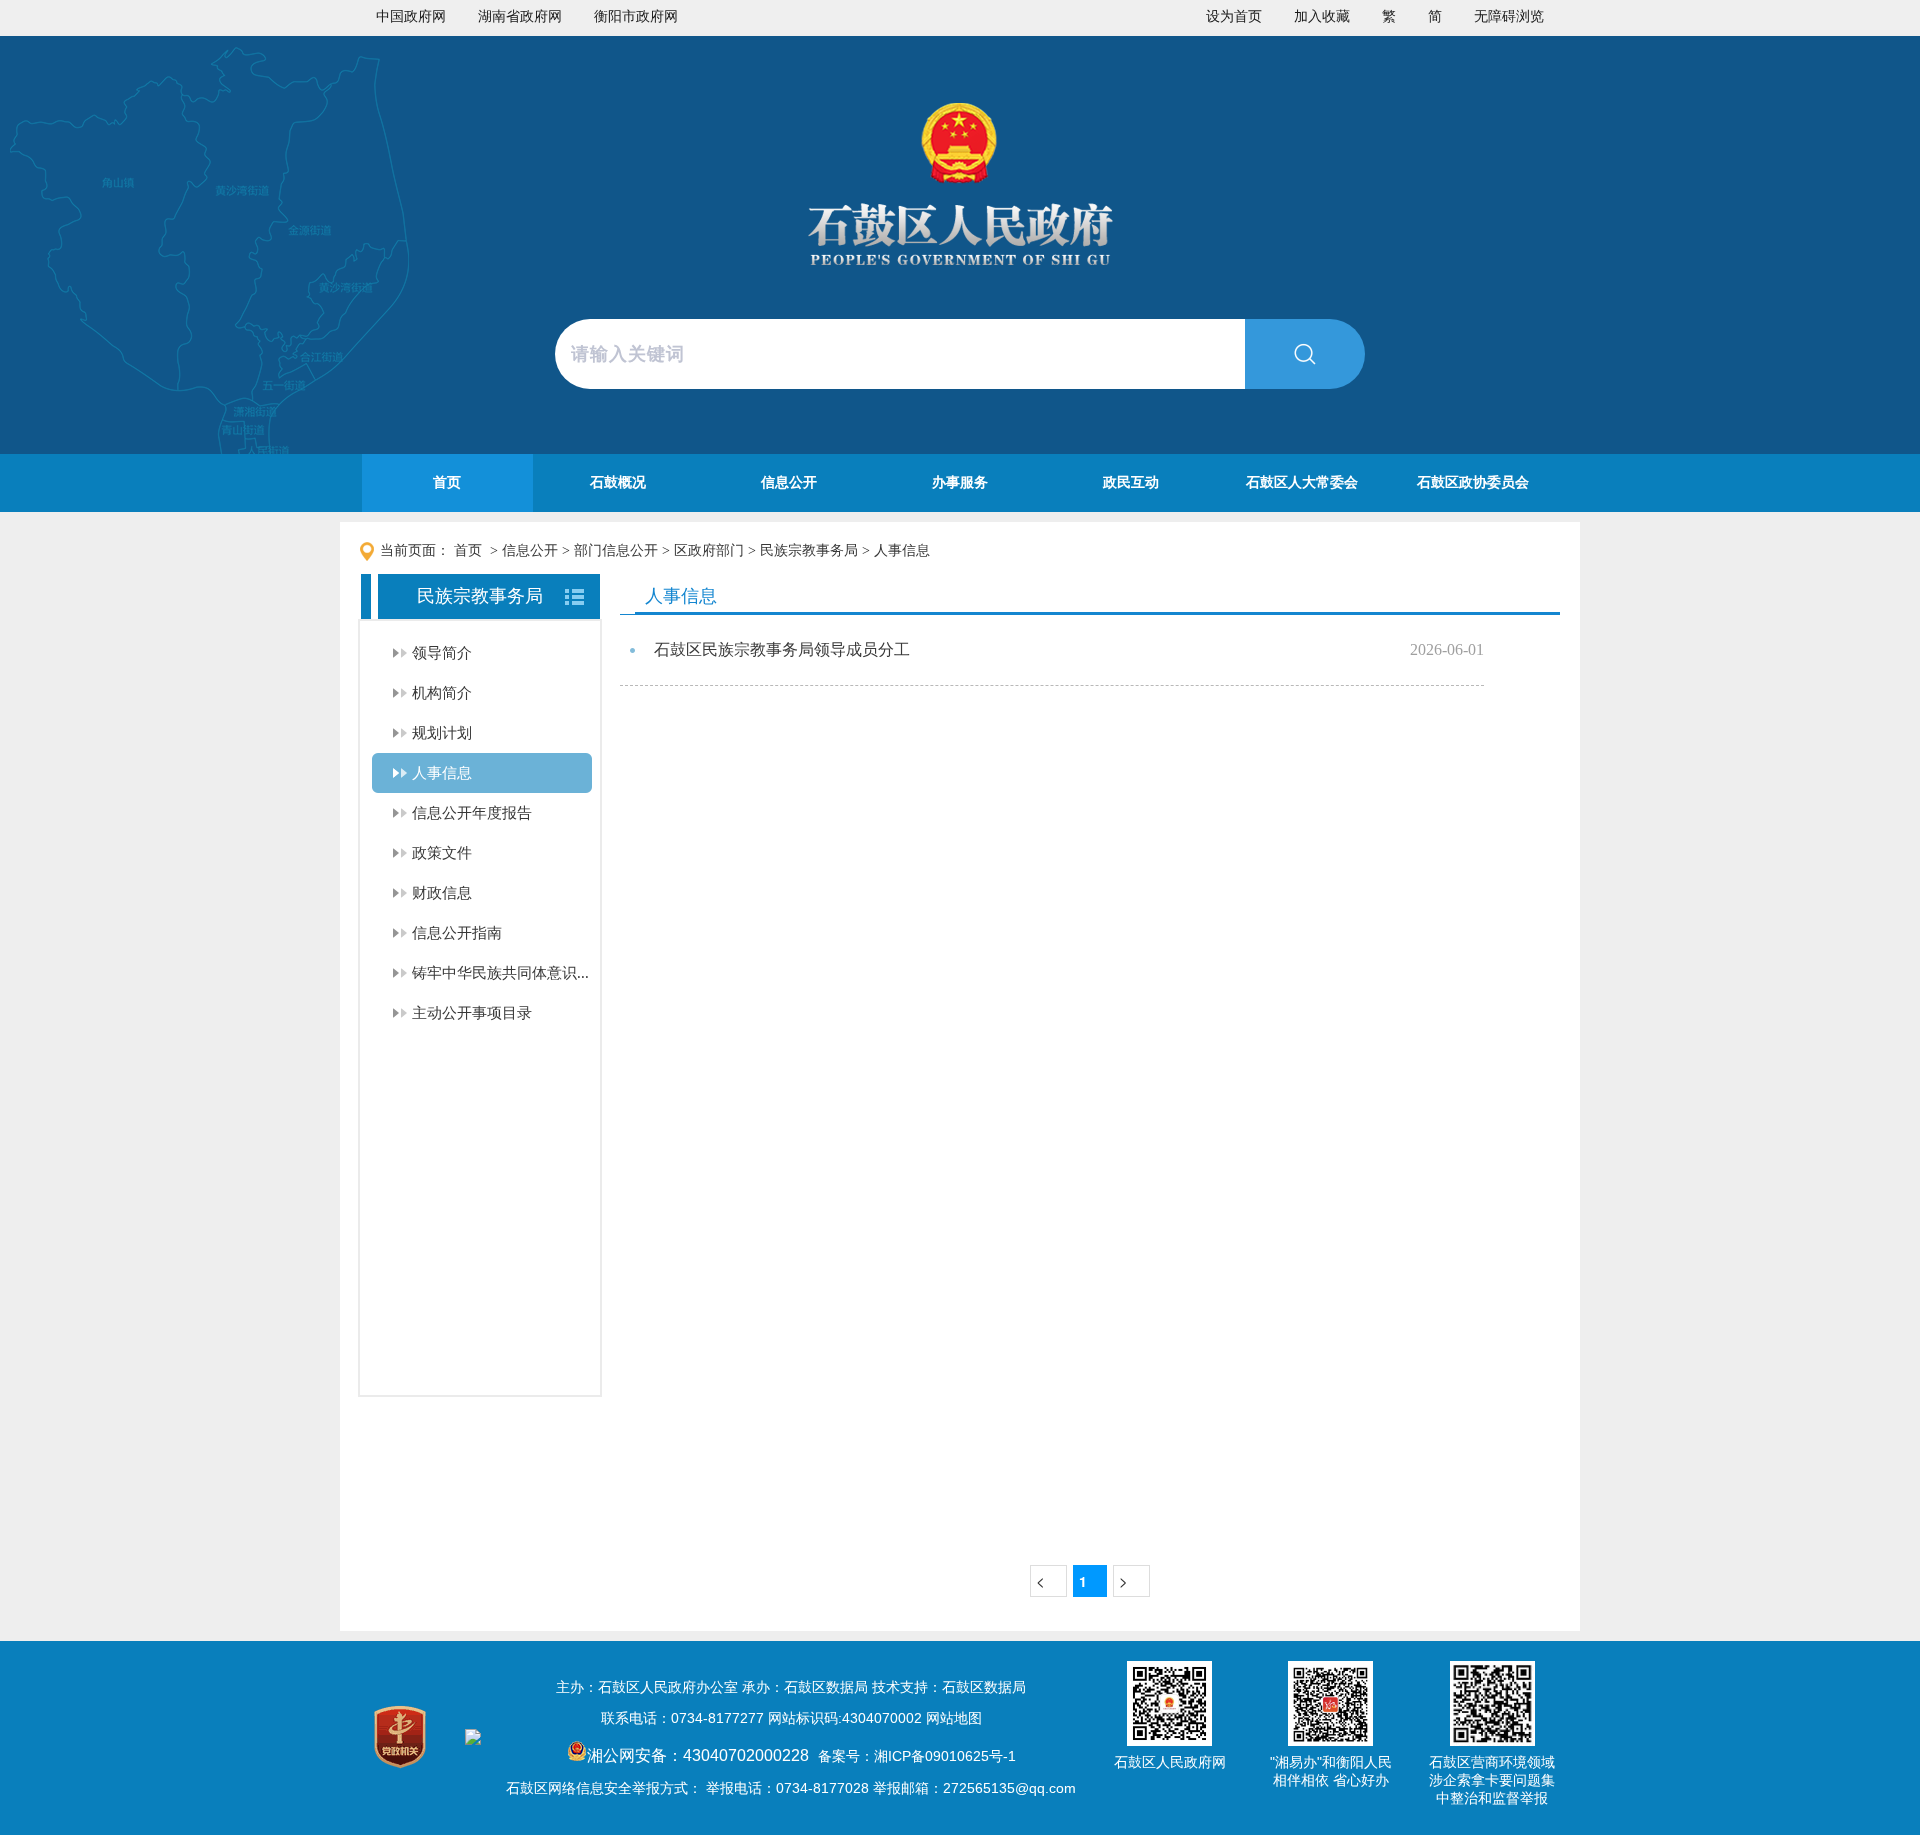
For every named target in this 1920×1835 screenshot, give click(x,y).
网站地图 (954, 1718)
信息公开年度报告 (472, 813)
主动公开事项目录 (472, 1013)
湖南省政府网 (520, 16)
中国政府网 (411, 16)
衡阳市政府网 (636, 16)
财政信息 (442, 893)
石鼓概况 (618, 482)
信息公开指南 (457, 933)
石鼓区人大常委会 (1302, 482)
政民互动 (1131, 482)
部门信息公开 (616, 550)
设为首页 (1234, 16)
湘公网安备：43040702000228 (700, 1755)
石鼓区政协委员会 (1473, 482)
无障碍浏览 (1509, 16)
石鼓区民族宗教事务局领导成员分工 (782, 649)
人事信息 (902, 550)
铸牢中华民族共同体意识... (500, 973)
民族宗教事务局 (809, 550)
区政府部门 (709, 550)
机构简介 (442, 693)
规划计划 (442, 733)
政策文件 (442, 853)
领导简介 (442, 653)
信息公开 (789, 482)
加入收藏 (1322, 16)
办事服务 (960, 482)
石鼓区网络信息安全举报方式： (604, 1788)
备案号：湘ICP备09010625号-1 (917, 1756)
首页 (447, 482)
